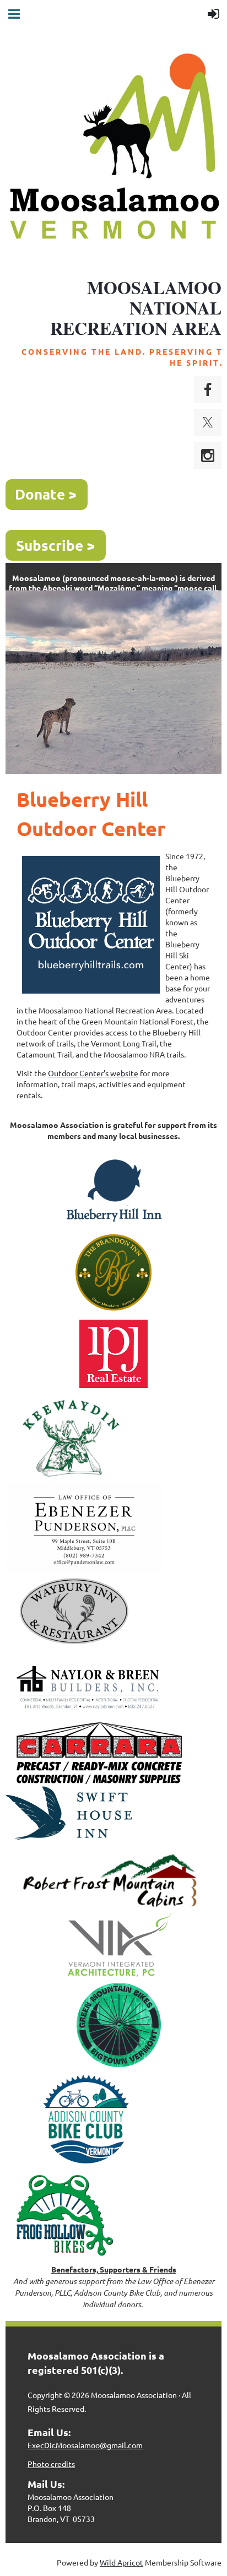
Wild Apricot (121, 2562)
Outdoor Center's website (93, 1073)
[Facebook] (208, 389)
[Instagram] (208, 455)
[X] (208, 422)
